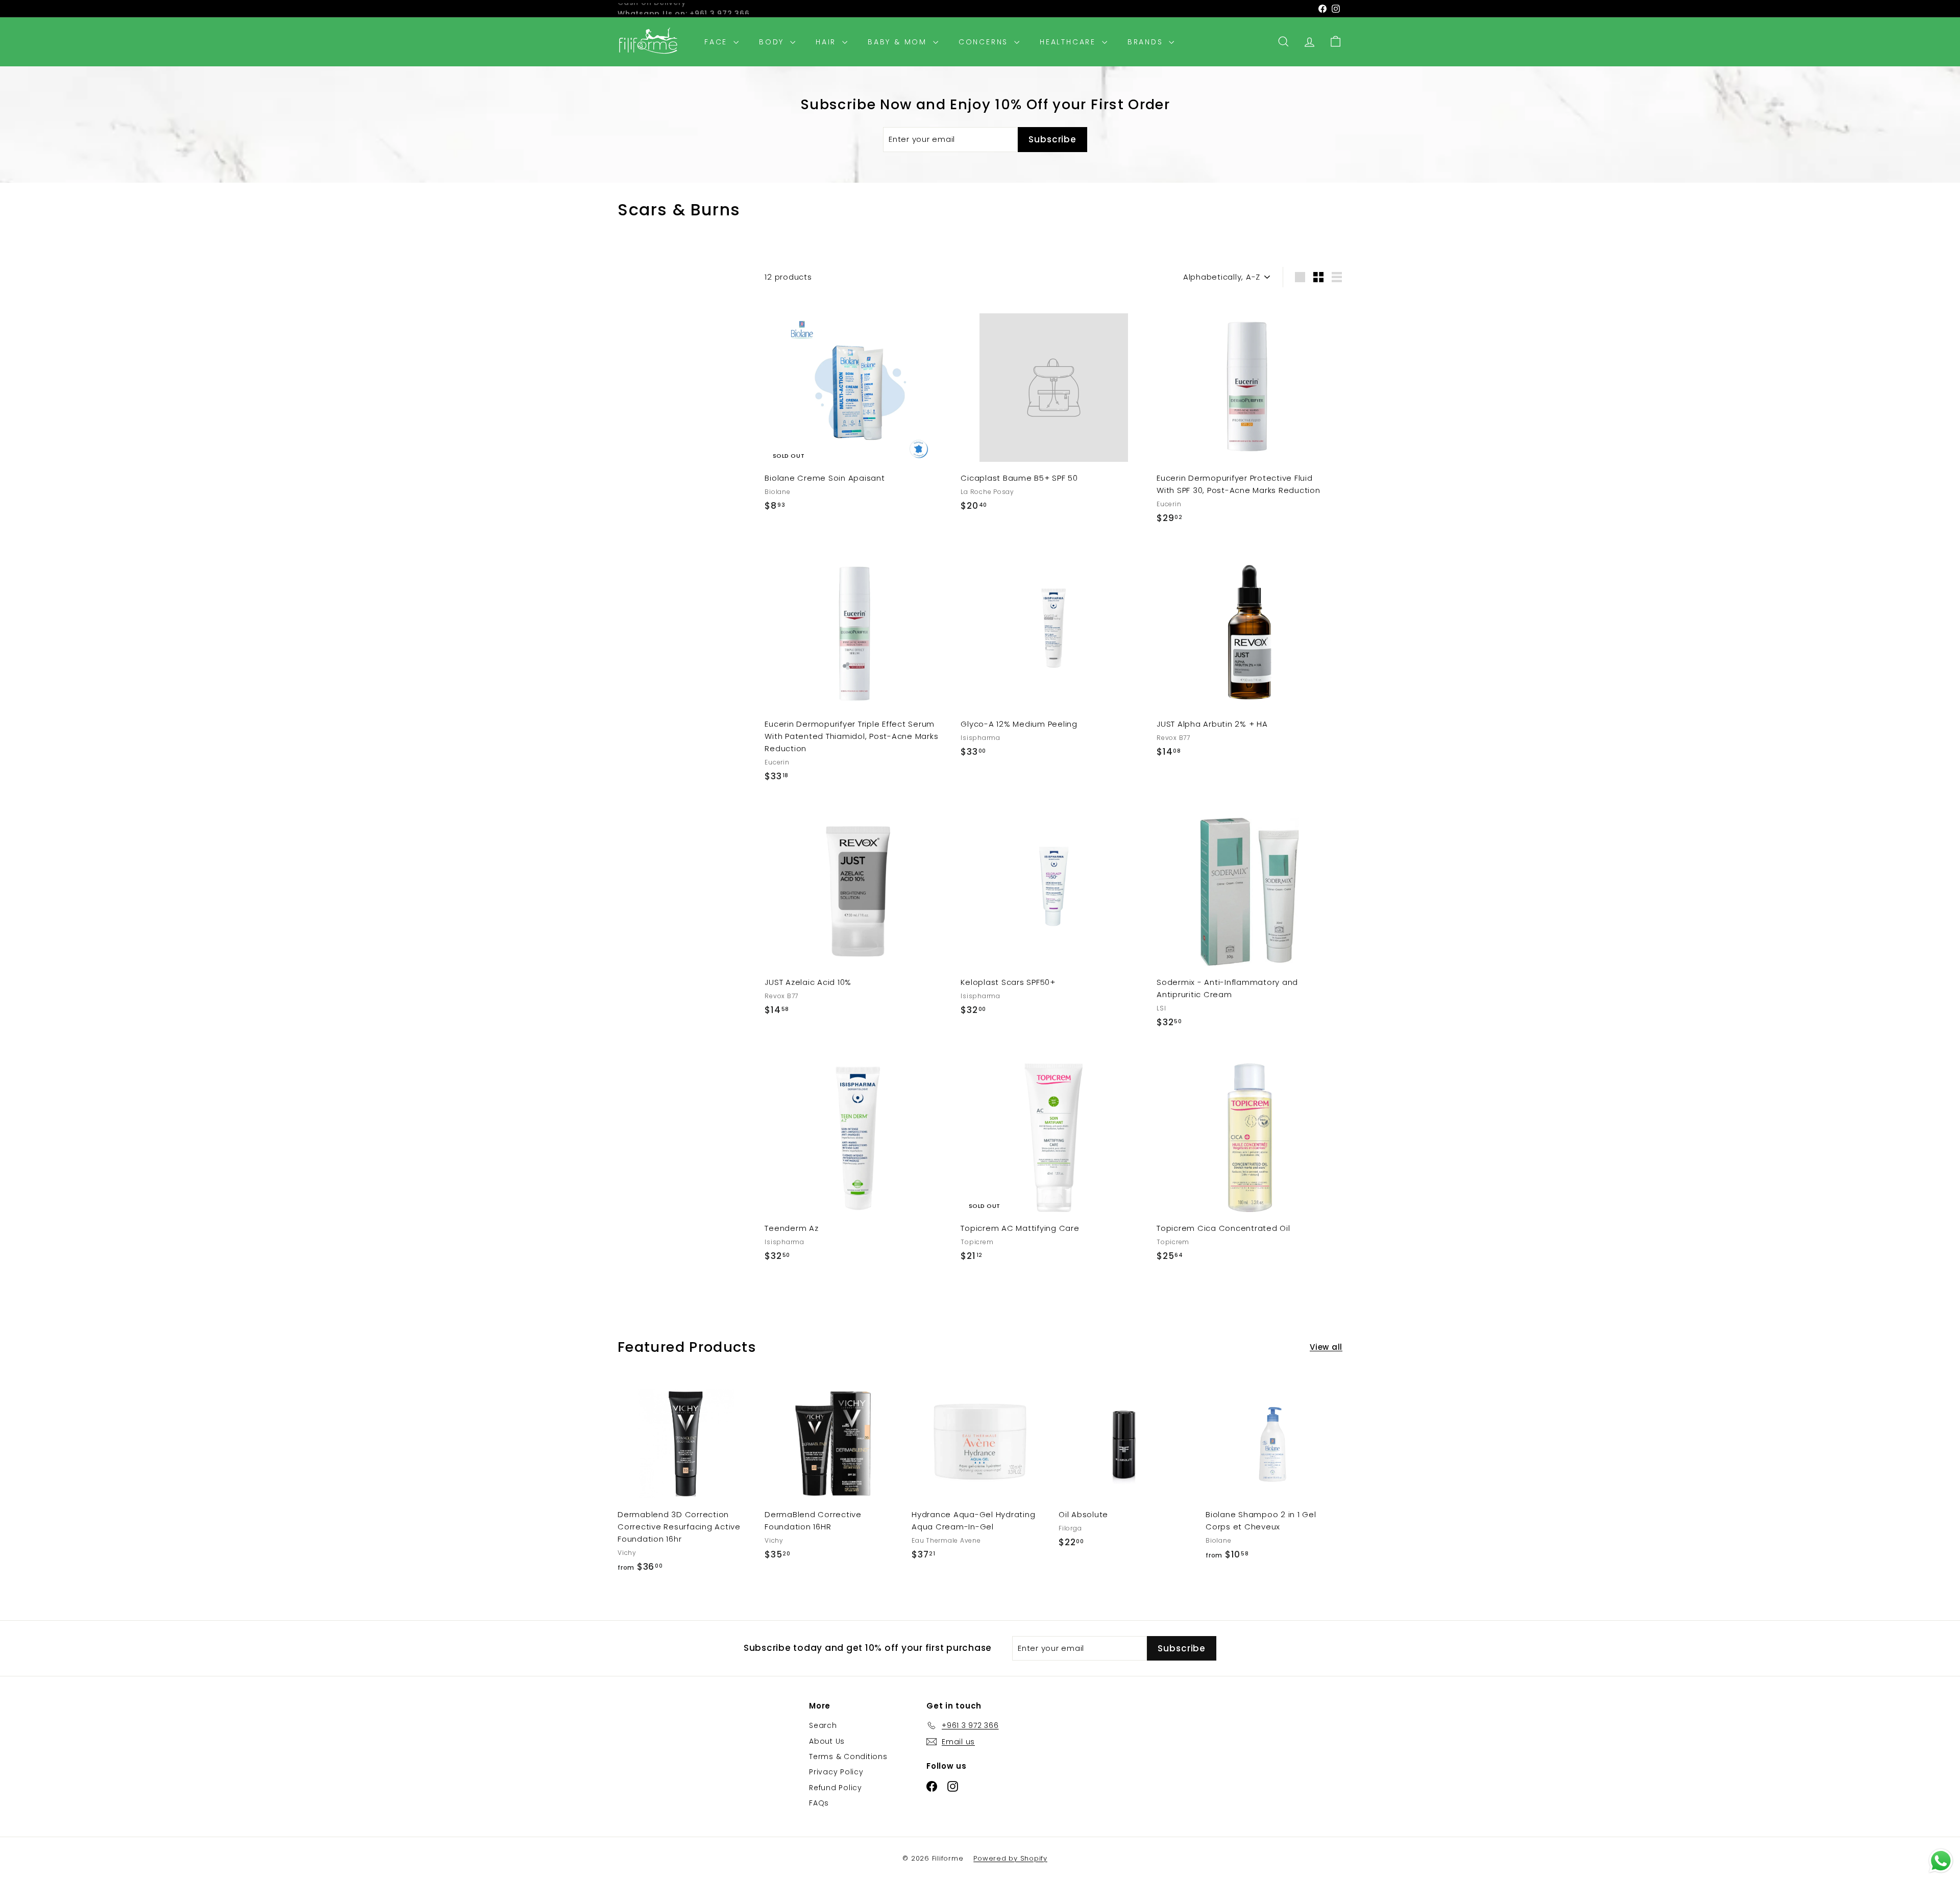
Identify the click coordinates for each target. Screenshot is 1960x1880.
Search (823, 1725)
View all (1326, 1347)
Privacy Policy (836, 1772)
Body (773, 42)
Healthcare (1070, 42)
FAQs (819, 1803)
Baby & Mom (899, 42)
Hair (828, 42)
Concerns (985, 42)
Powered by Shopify (1010, 1858)
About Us (827, 1741)
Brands (1147, 42)
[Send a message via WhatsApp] (1941, 1861)
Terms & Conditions (848, 1757)
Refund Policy (836, 1788)
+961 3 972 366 (720, 9)
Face (718, 42)
